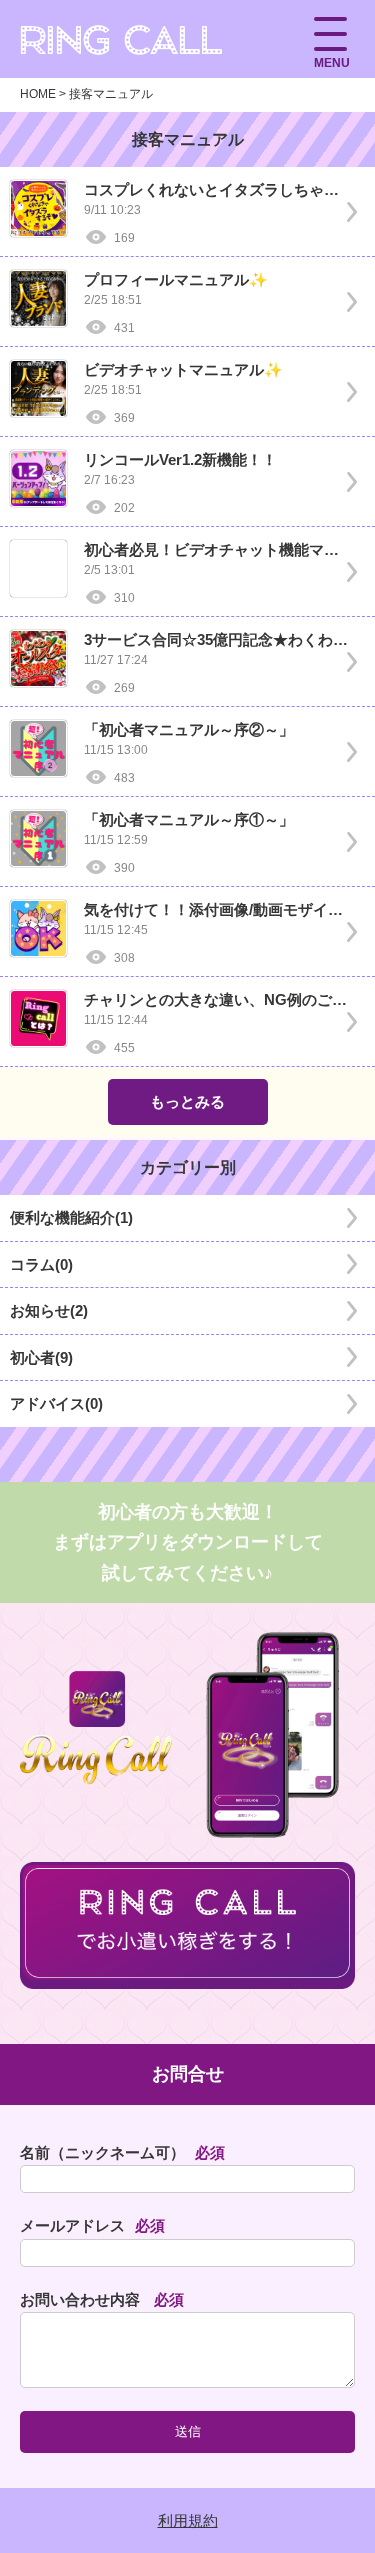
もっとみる (187, 1101)
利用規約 (188, 2520)
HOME (38, 94)
